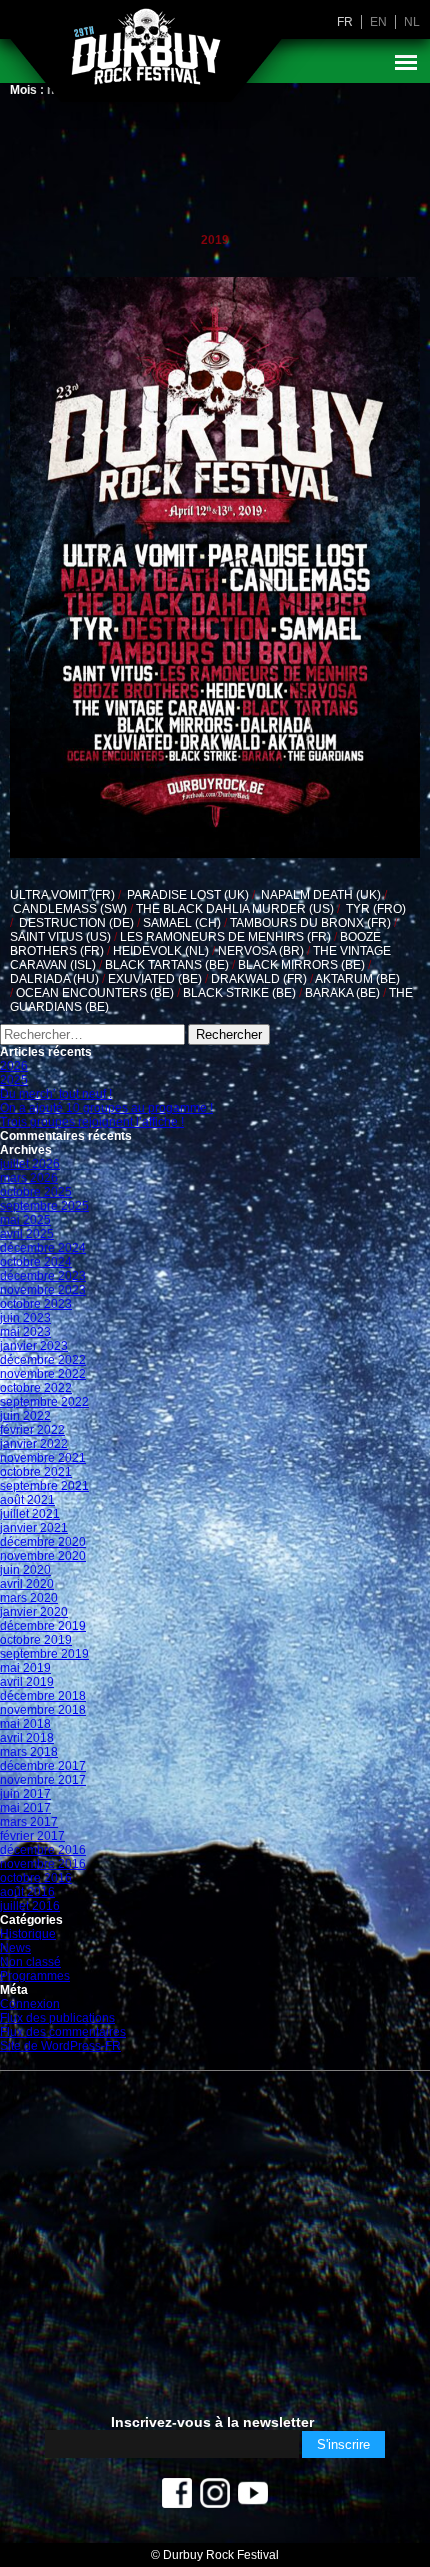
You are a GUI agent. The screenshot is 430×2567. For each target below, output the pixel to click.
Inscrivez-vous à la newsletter (212, 2422)
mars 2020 (29, 1598)
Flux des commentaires (63, 2032)
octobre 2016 (36, 1878)
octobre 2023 (36, 1304)
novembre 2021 (43, 1458)
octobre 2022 (36, 1388)
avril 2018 (27, 1738)
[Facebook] (177, 2498)
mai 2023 (25, 1332)
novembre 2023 (43, 1290)
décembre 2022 (43, 1360)
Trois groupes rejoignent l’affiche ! (92, 1122)
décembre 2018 (43, 1696)
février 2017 (32, 1836)
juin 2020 (25, 1570)
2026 (14, 1066)
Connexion (30, 2004)
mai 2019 (25, 1668)
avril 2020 (27, 1584)
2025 (14, 1080)
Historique (28, 1934)
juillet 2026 (30, 1164)
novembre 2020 (43, 1556)
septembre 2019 (44, 1654)
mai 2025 (25, 1220)
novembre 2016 (43, 1864)
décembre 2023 (43, 1276)
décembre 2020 (43, 1542)
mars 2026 (29, 1178)
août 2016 (27, 1892)
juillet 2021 (30, 1514)
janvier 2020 (34, 1612)
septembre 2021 (44, 1486)
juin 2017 (25, 1794)
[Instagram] (215, 2498)
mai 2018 (25, 1724)
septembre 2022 (44, 1402)
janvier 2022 (34, 1444)
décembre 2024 (43, 1248)
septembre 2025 (44, 1206)
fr (345, 22)
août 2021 (27, 1500)
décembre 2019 (43, 1626)
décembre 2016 (43, 1850)
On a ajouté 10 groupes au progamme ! (106, 1108)
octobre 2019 (36, 1640)
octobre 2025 (36, 1192)
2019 (215, 240)
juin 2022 (25, 1416)
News (15, 1948)
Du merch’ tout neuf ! (56, 1094)
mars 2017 (29, 1822)
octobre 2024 (36, 1262)
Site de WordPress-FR (60, 2046)
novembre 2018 (43, 1710)
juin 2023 (25, 1318)
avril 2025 (27, 1234)
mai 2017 (25, 1808)
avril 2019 (27, 1682)
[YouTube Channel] (253, 2498)
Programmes (35, 1976)
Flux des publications (57, 2018)
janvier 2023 (34, 1346)
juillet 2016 (30, 1906)
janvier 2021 (34, 1528)
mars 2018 (29, 1752)
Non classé (30, 1962)
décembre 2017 (43, 1766)
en (378, 22)
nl (412, 22)
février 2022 (32, 1430)
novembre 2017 (43, 1780)
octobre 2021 (36, 1472)
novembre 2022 (43, 1374)
